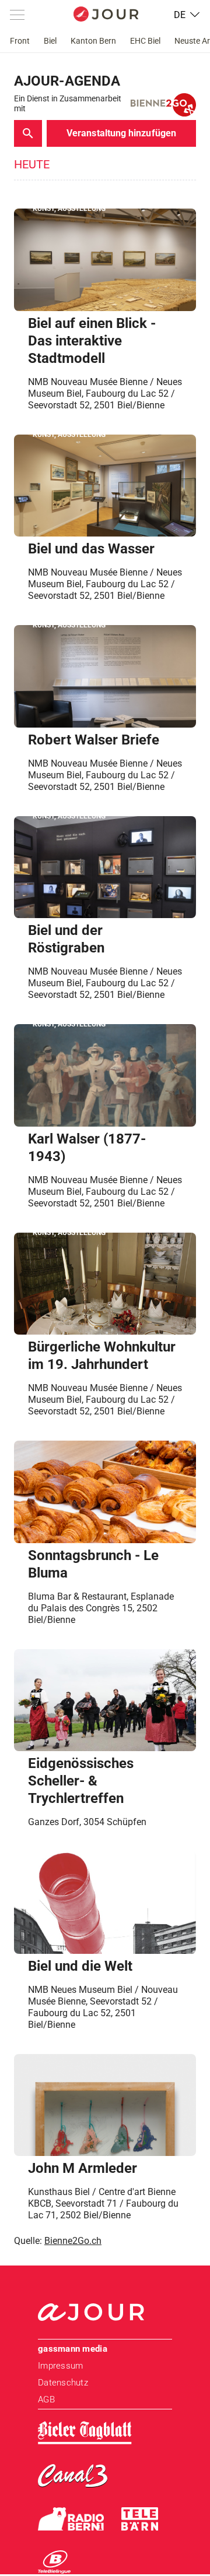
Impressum (60, 2366)
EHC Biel (145, 41)
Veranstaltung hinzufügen (121, 133)
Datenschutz (63, 2383)
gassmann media (73, 2349)
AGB (46, 2399)
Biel (50, 41)
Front (20, 41)
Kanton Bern (93, 41)
